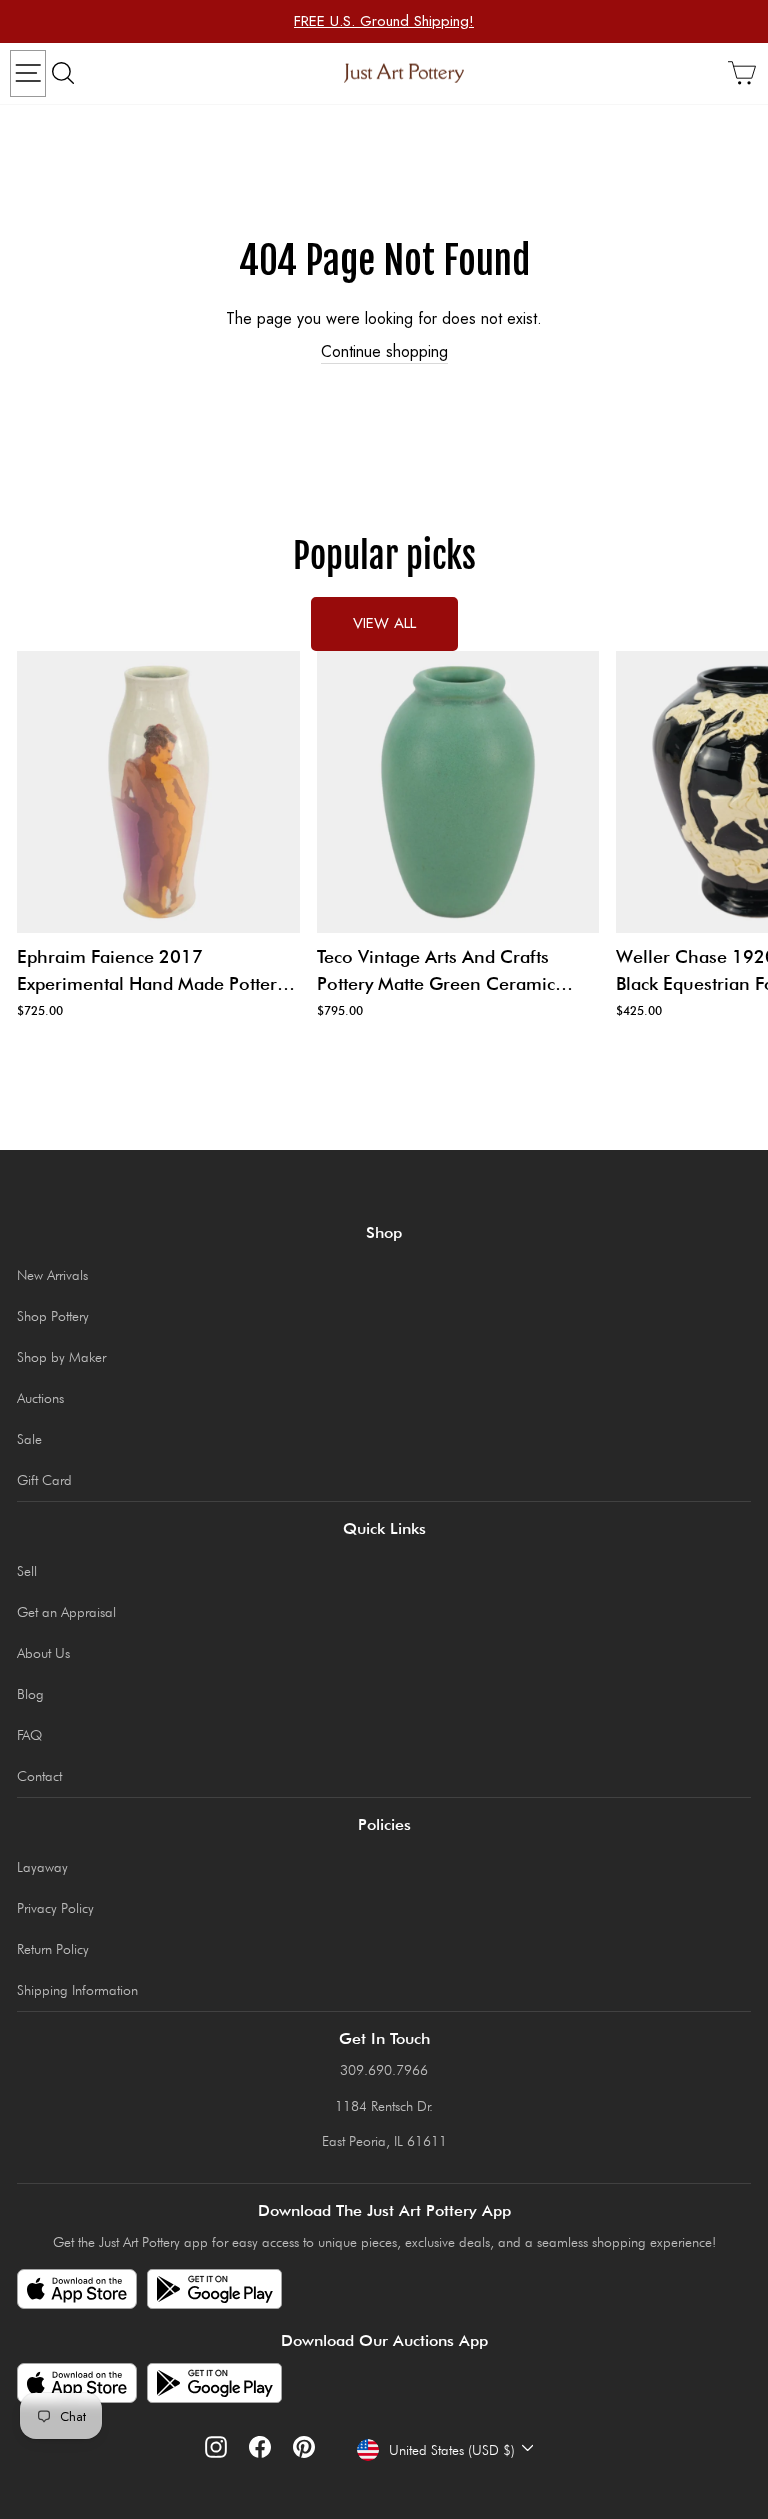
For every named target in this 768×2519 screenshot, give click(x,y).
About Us (43, 1653)
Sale (29, 1439)
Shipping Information (77, 1990)
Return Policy (53, 1949)
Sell (27, 1571)
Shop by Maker (61, 1357)
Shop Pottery (53, 1316)
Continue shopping (384, 352)
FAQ (29, 1735)
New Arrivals (52, 1275)
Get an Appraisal (66, 1612)
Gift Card (44, 1480)
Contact (39, 1776)
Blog (30, 1694)
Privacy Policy (55, 1908)
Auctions (40, 1398)
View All (384, 623)
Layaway (42, 1867)
